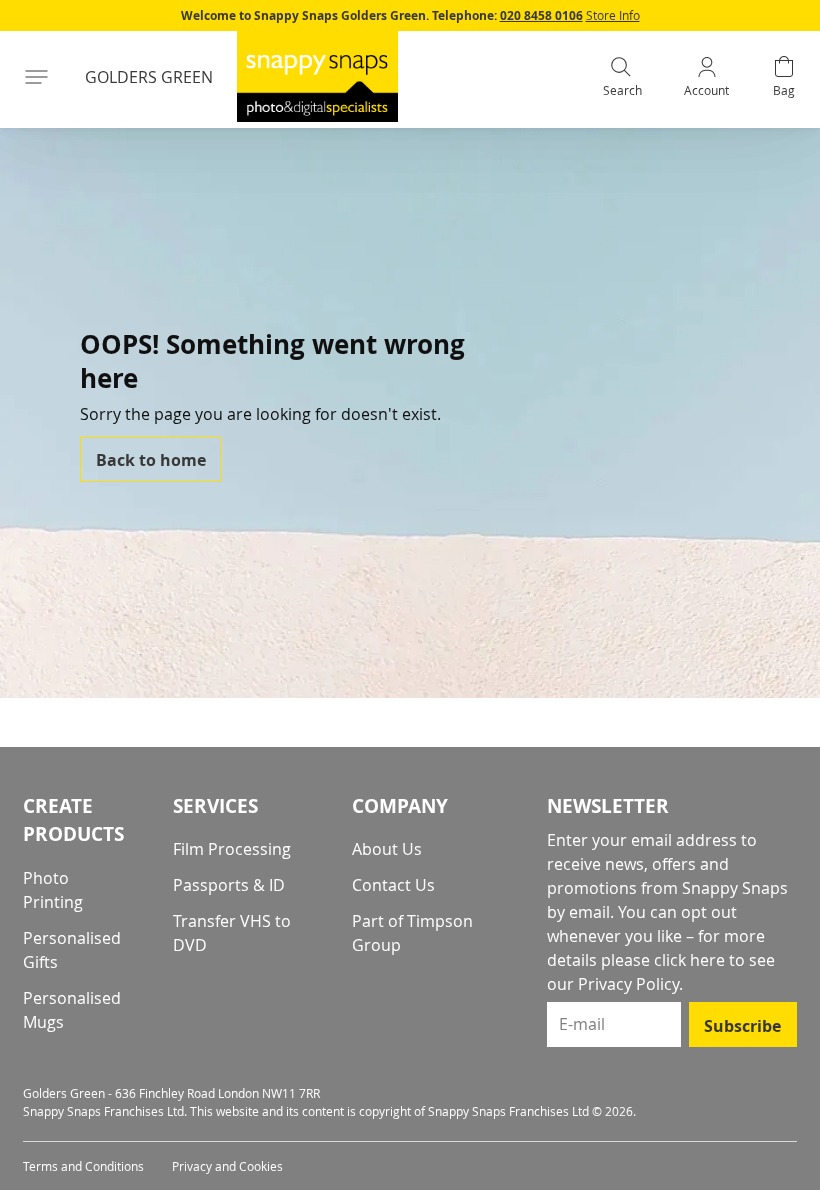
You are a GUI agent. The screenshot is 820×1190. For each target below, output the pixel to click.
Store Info (613, 15)
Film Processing (232, 849)
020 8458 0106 (541, 15)
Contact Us (393, 885)
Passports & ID (229, 885)
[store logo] (317, 76)
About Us (387, 849)
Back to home (151, 460)
